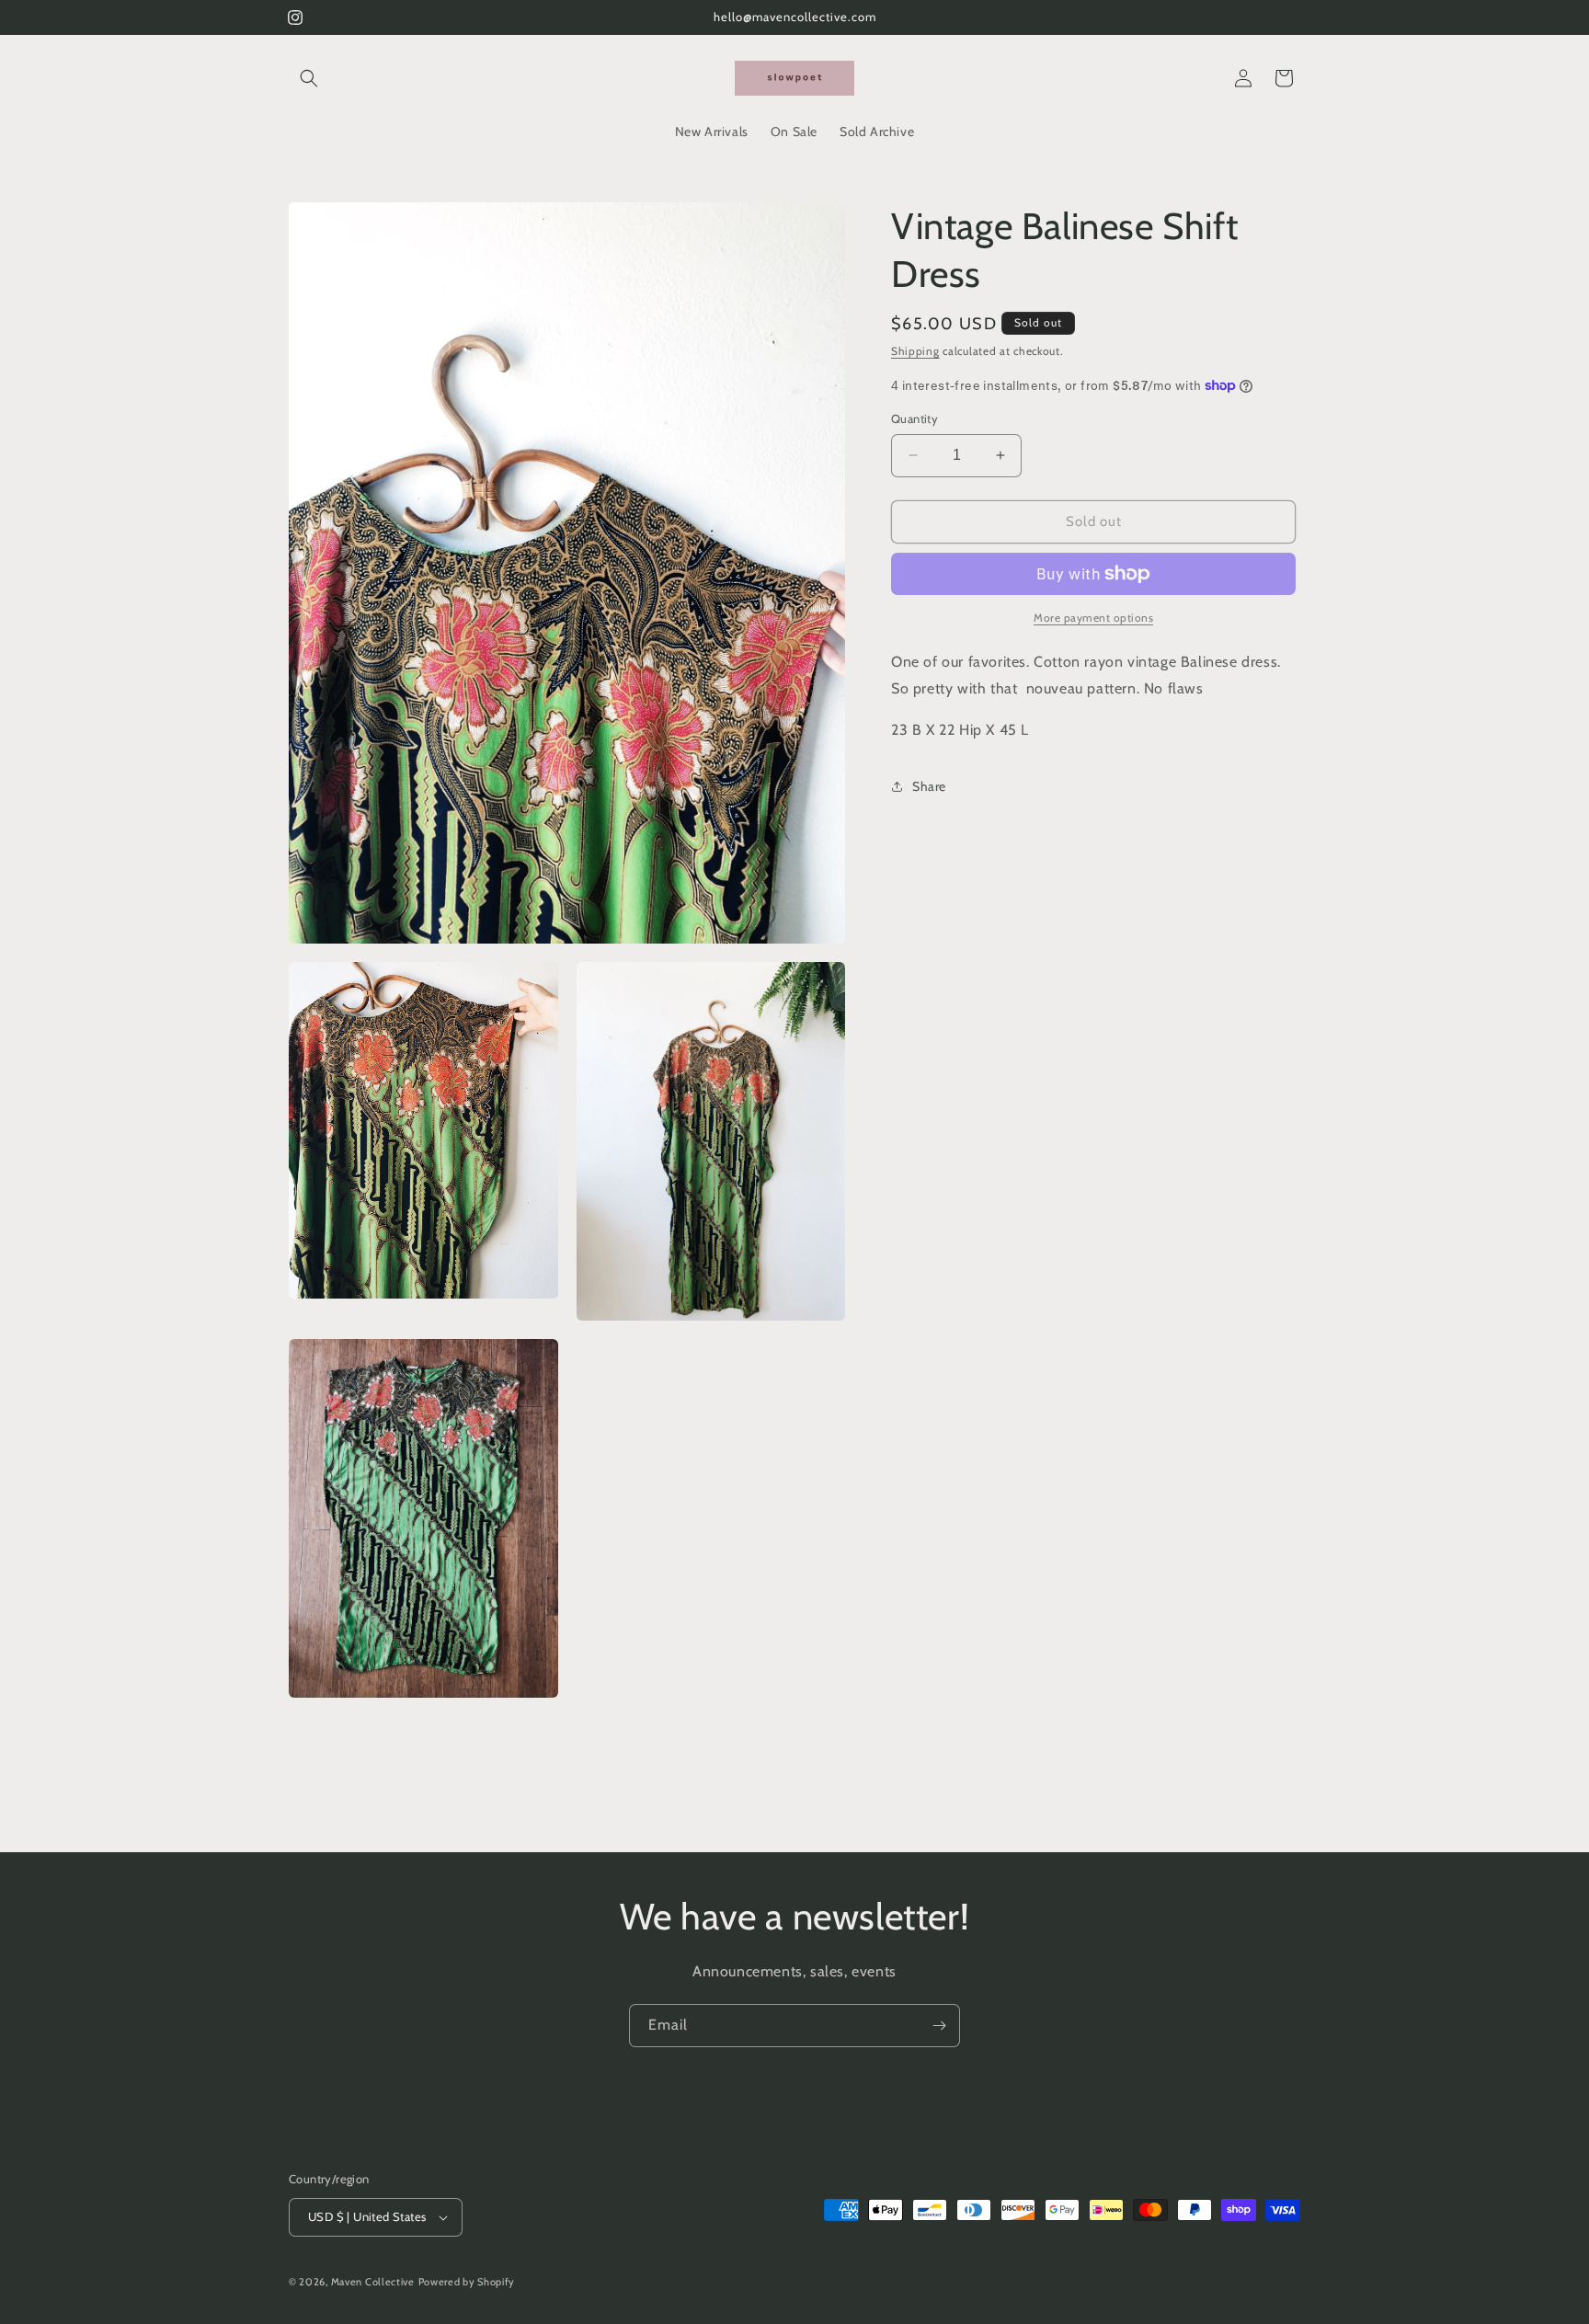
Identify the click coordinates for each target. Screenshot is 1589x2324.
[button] (309, 78)
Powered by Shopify (467, 2282)
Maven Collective (373, 2282)
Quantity (915, 418)
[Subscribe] (939, 2026)
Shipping (915, 351)
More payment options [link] (1093, 618)
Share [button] (929, 786)
